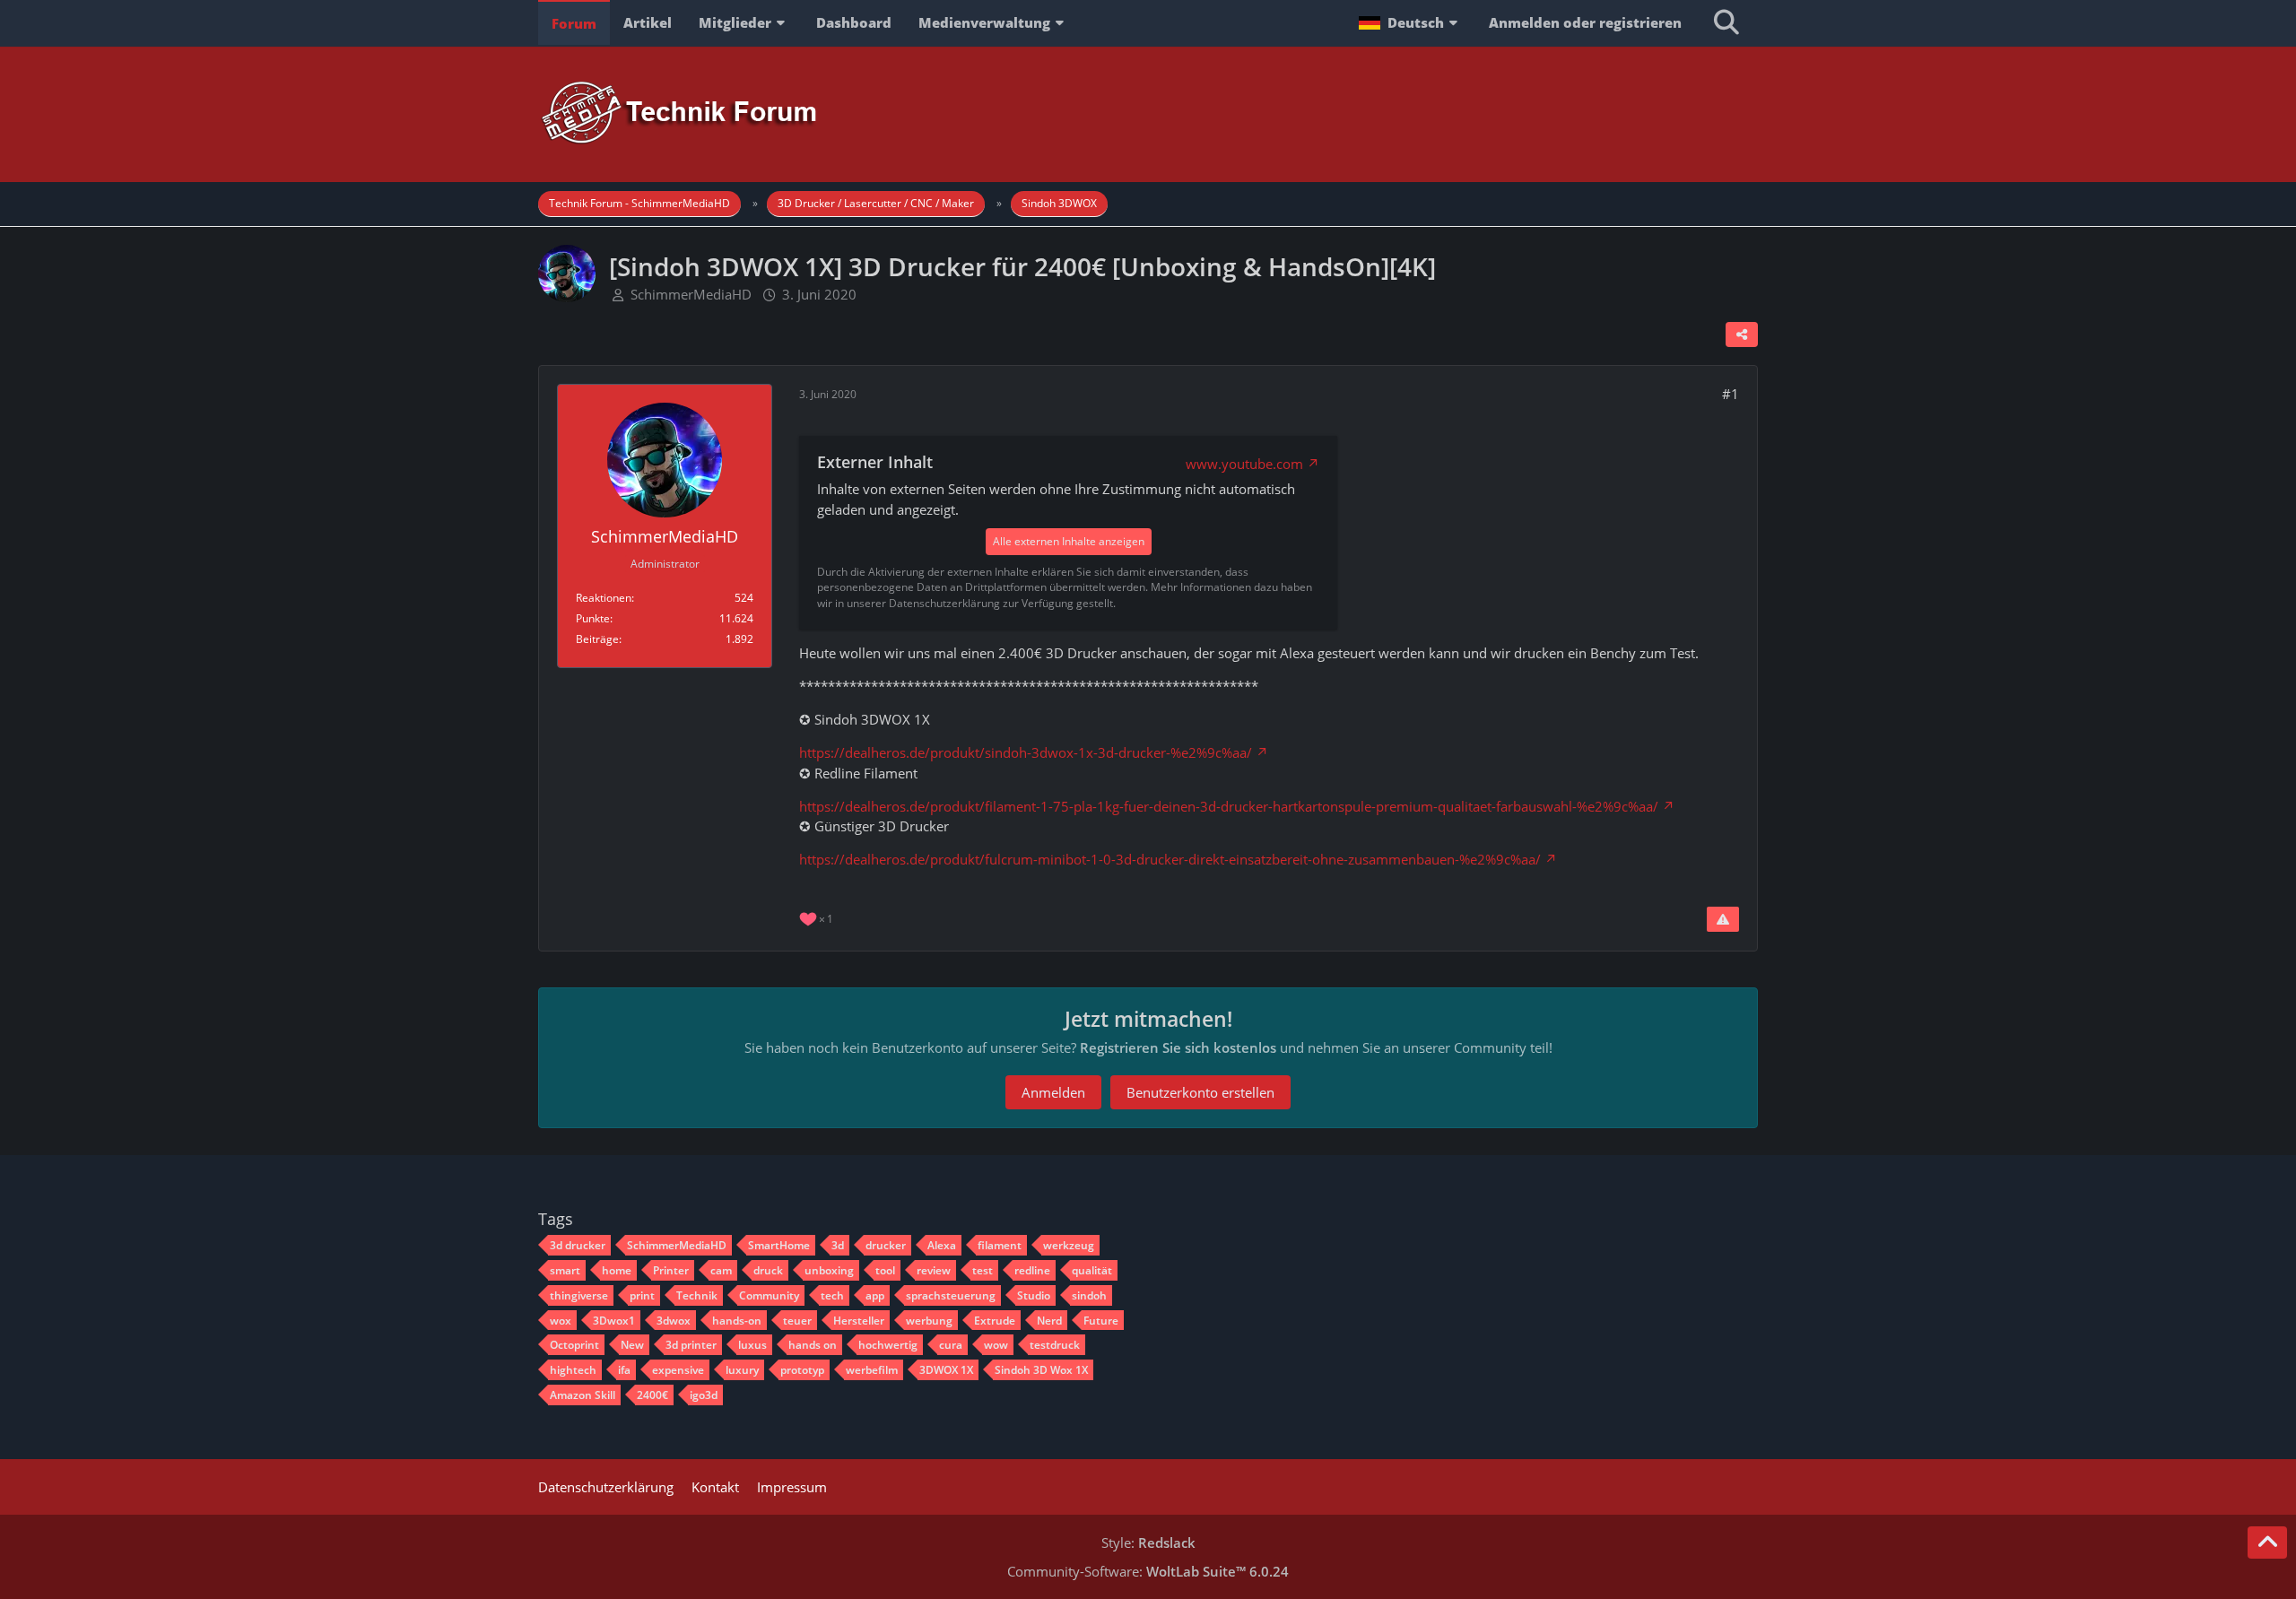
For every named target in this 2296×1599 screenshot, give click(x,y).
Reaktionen (604, 598)
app (875, 1295)
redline (1032, 1270)
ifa (624, 1370)
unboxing (829, 1270)
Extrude (995, 1321)
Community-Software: (1148, 1571)
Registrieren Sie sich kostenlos (1178, 1047)
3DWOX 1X (946, 1370)
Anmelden (1053, 1092)
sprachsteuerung (951, 1295)
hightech (573, 1370)
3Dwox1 (614, 1321)
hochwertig (888, 1345)
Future (1101, 1321)
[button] (1410, 22)
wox (561, 1321)
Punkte (593, 618)
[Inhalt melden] (1723, 919)
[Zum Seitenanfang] (2267, 1543)
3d (838, 1245)
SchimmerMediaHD (691, 294)
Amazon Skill (583, 1395)
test (983, 1270)
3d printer (691, 1345)
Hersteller (859, 1321)
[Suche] (1726, 22)
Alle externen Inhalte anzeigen (1069, 541)
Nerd (1049, 1321)
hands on (813, 1345)
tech (832, 1295)
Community (769, 1295)
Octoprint (574, 1345)
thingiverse (579, 1295)
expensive (678, 1370)
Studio (1034, 1295)
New (632, 1345)
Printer (671, 1270)
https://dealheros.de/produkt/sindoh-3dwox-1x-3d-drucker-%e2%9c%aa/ (1026, 752)
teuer (797, 1321)
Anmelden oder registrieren (1585, 22)
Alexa (942, 1245)
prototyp (802, 1370)
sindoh (1089, 1295)
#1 (1731, 394)
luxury (742, 1370)
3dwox (674, 1321)
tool (885, 1270)
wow (996, 1345)
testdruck (1055, 1345)
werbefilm (872, 1370)
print (642, 1295)
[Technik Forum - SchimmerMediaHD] (1148, 113)
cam (721, 1270)
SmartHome (779, 1245)
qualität (1092, 1270)
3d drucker (578, 1245)
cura (951, 1345)
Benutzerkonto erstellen (1200, 1092)
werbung (929, 1321)
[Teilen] (1742, 335)
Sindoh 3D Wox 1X (1041, 1370)
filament (1000, 1245)
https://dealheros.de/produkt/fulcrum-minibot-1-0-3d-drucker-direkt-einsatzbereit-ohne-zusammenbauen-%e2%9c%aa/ (1170, 859)
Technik (697, 1295)
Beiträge (597, 639)
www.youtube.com (1244, 464)
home (617, 1270)
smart (565, 1270)
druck (768, 1270)
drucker (886, 1245)
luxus (752, 1345)
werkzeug (1069, 1245)
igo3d (704, 1395)
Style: (1148, 1543)
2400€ (652, 1395)
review (934, 1270)
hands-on (737, 1321)
